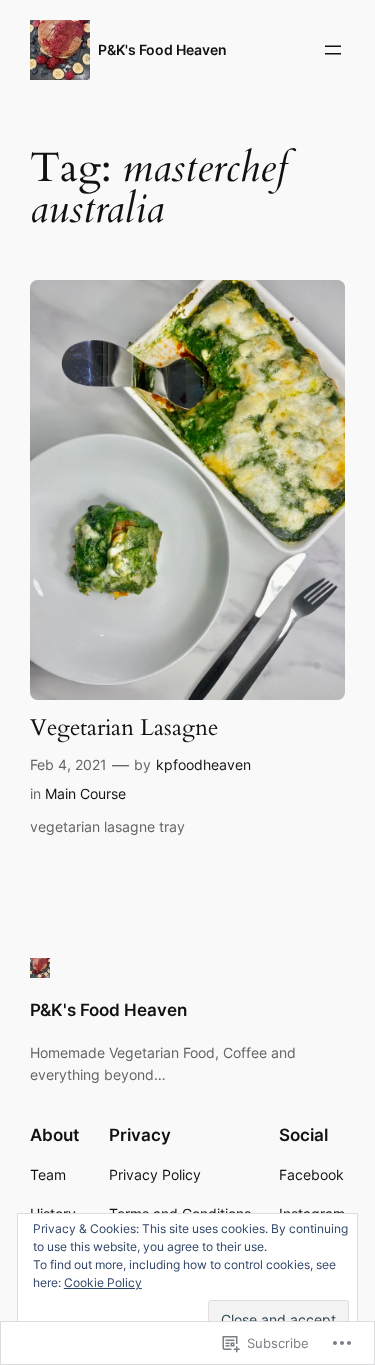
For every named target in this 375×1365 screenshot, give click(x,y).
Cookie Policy (103, 1282)
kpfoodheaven (203, 764)
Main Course (85, 793)
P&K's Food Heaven (162, 49)
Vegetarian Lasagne (124, 728)
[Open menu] (333, 50)
